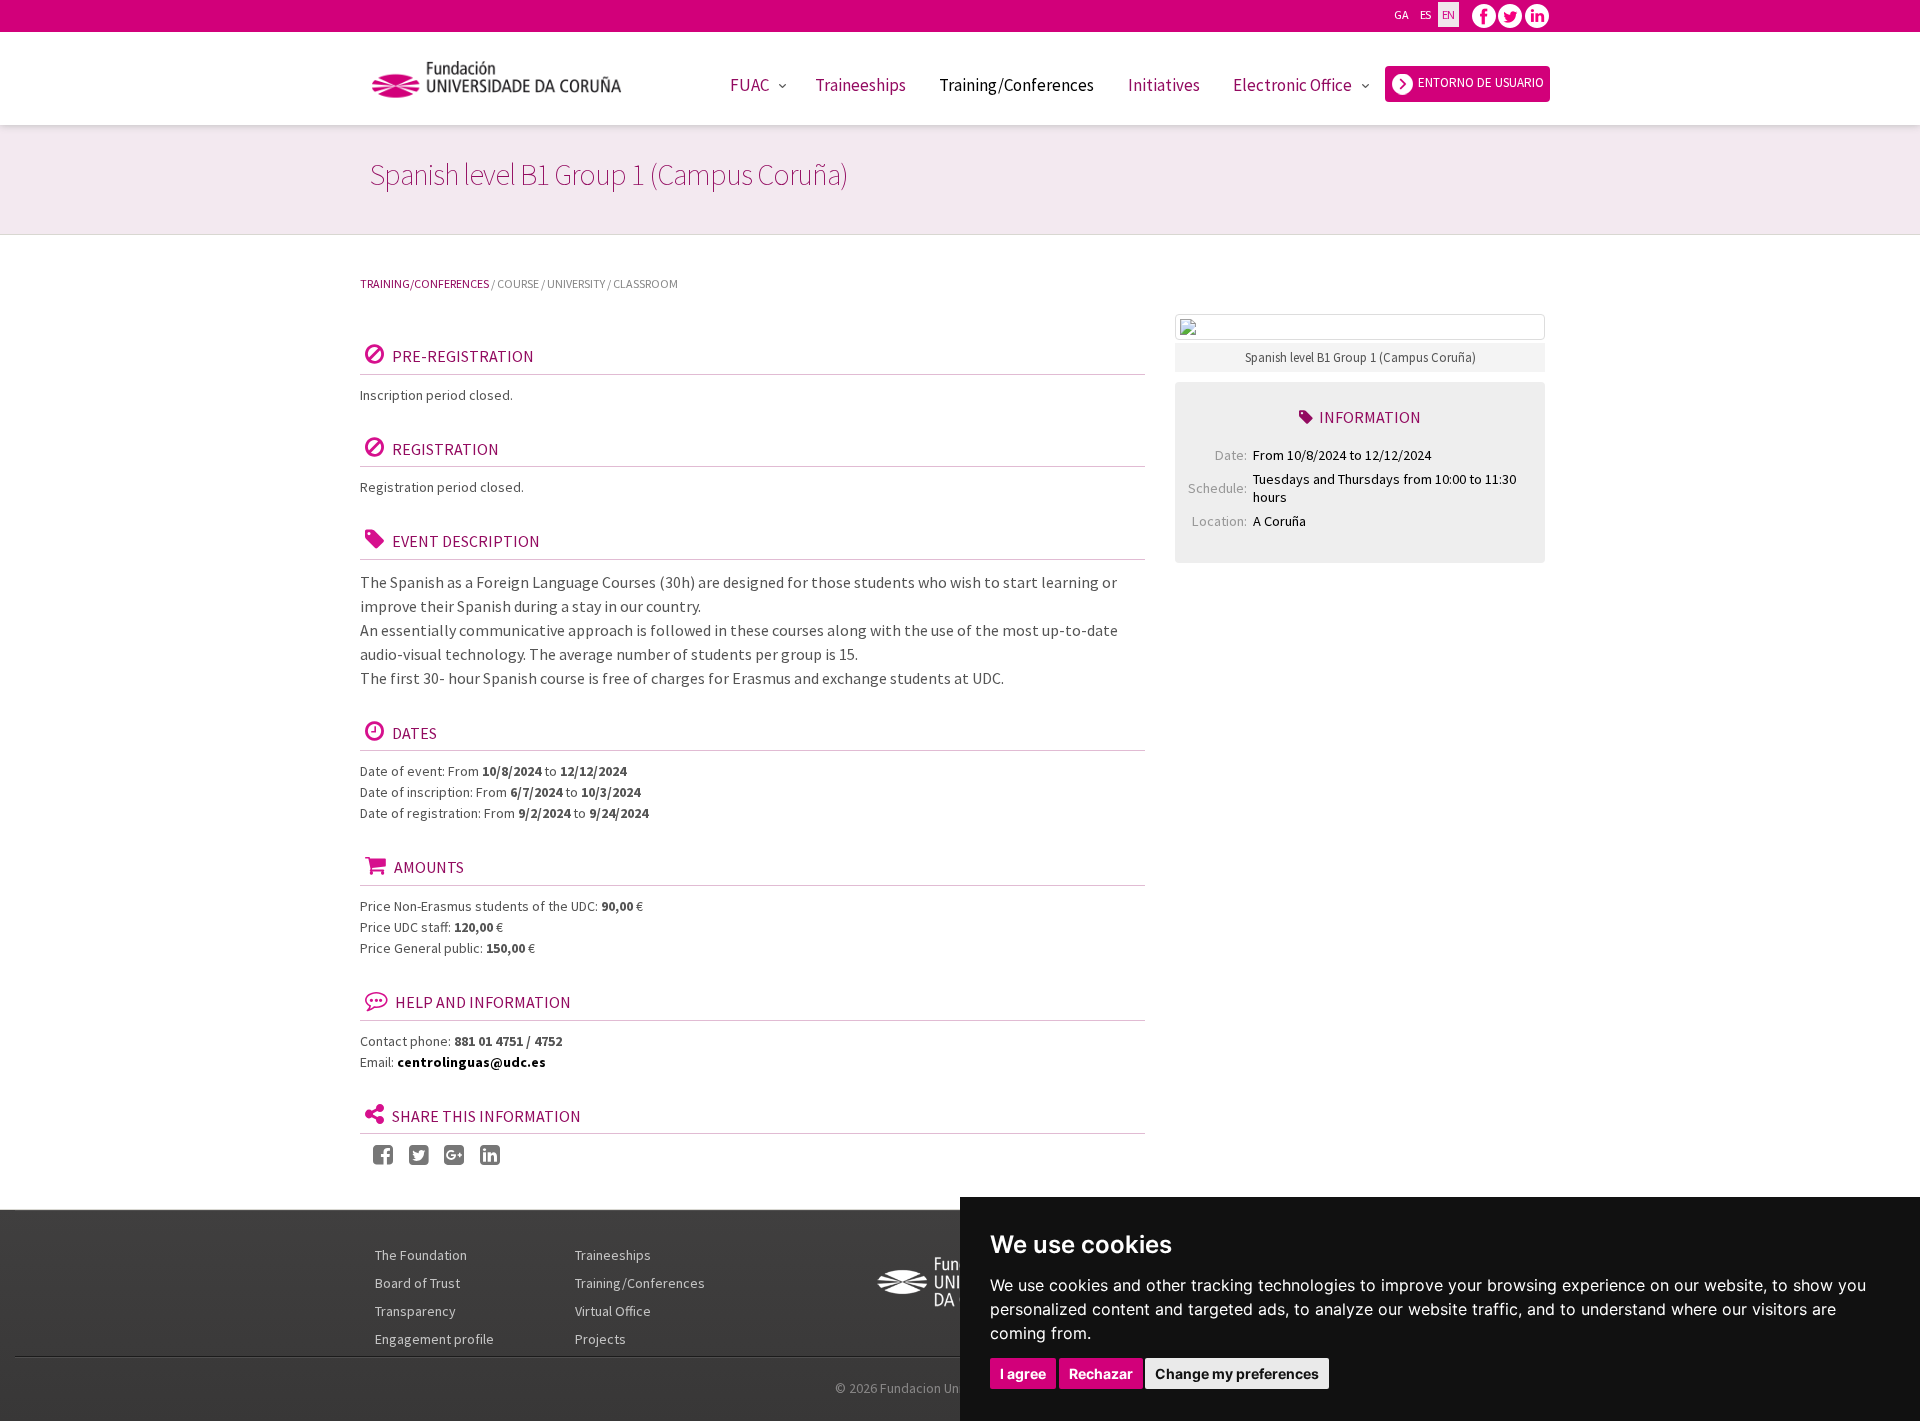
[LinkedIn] (490, 1155)
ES (1425, 14)
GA (1401, 14)
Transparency (415, 1311)
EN (1448, 14)
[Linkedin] (1537, 14)
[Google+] (454, 1155)
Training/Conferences (1016, 85)
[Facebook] (1484, 14)
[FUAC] (509, 83)
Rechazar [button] (1101, 1373)
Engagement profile (434, 1339)
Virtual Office (613, 1311)
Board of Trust (417, 1283)
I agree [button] (1023, 1373)
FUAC (749, 85)
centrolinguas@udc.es (471, 1062)
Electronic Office (1292, 85)
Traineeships (860, 85)
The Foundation (421, 1255)
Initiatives (1164, 85)
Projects (600, 1339)
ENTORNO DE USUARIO (1479, 82)
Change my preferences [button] (1237, 1373)
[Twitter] (1510, 14)
